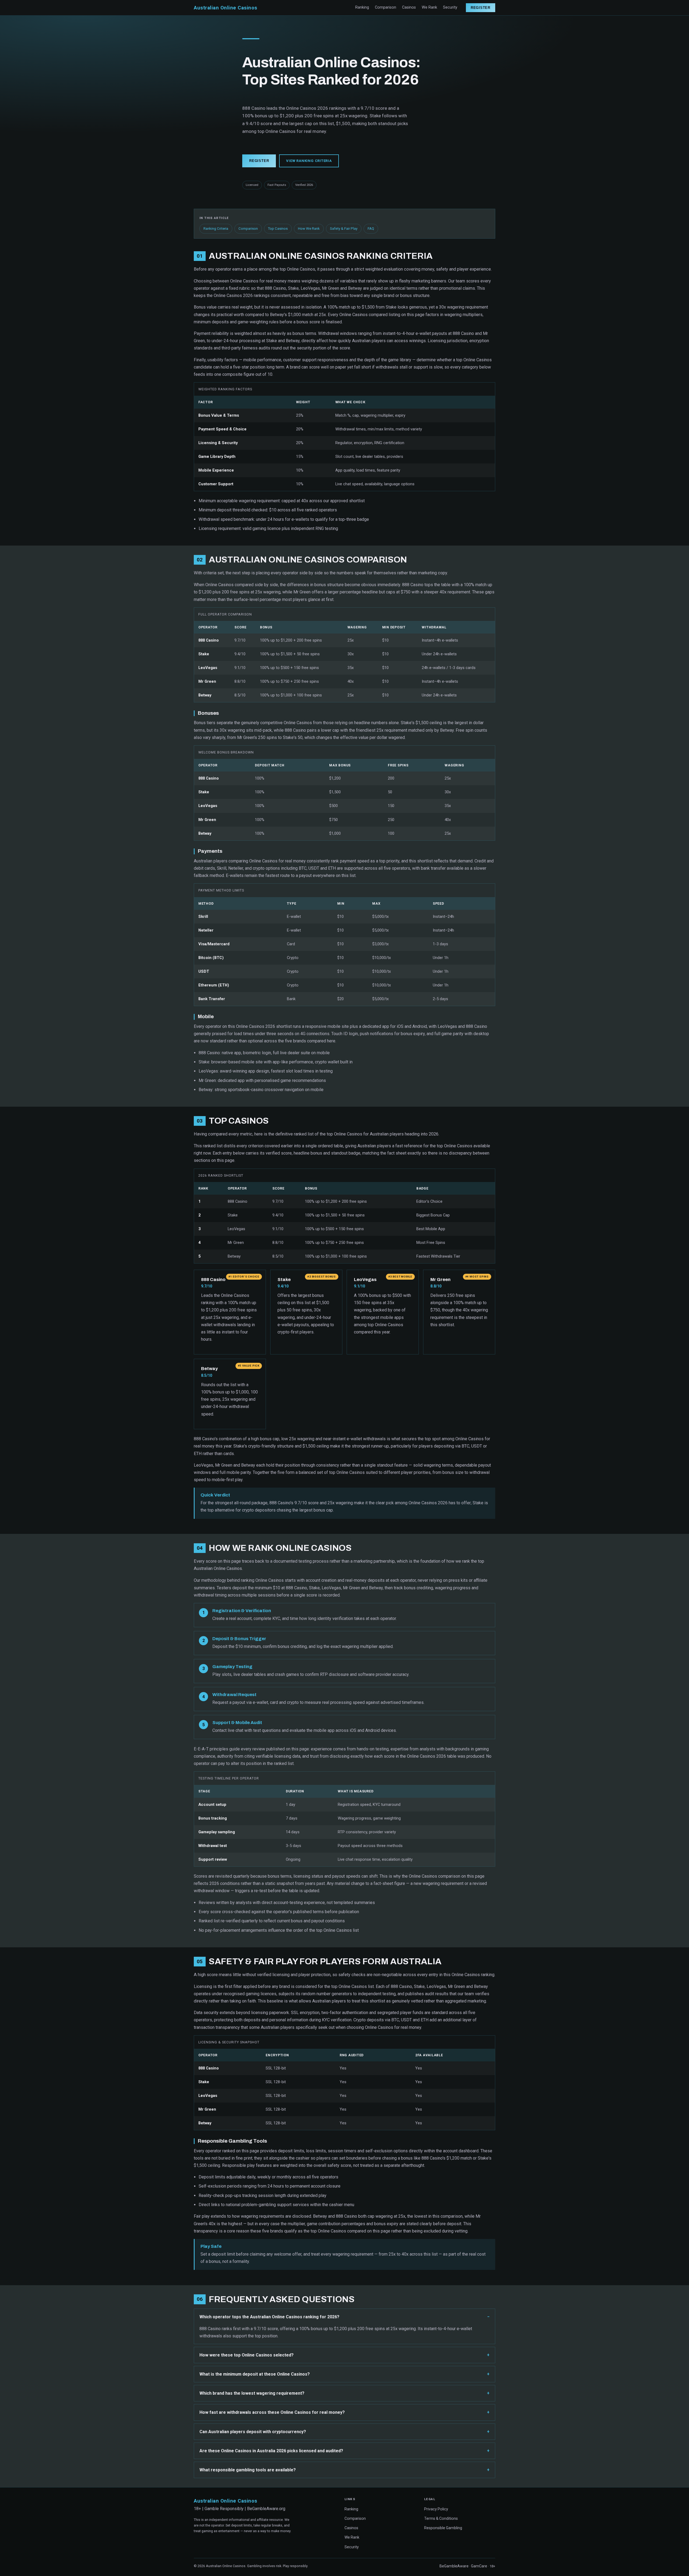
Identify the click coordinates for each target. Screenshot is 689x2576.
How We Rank (309, 229)
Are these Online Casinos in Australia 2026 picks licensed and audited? (271, 2451)
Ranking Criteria (216, 229)
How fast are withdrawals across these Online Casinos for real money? (272, 2412)
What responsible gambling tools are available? (248, 2470)
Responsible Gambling (443, 2528)
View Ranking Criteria (309, 161)
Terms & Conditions (441, 2518)
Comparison (386, 7)
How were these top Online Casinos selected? (247, 2355)
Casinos (409, 7)
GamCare (479, 2566)
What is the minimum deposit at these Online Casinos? (255, 2374)
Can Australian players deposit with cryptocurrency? (253, 2432)
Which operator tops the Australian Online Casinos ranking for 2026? (269, 2317)
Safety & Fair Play (344, 229)
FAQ (371, 229)
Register (481, 8)
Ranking (362, 7)
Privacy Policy (436, 2509)
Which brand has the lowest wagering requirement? (252, 2393)
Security (450, 7)
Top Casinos (278, 229)
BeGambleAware (454, 2566)
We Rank (429, 7)
